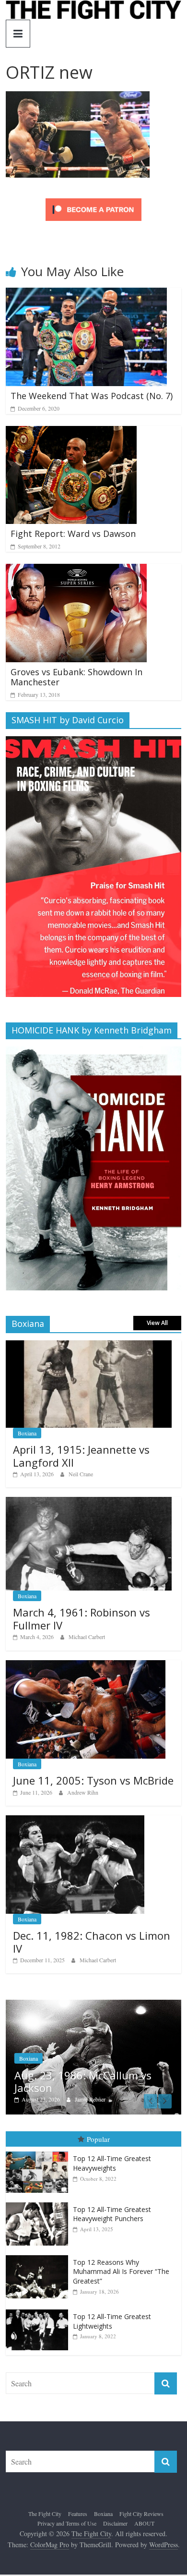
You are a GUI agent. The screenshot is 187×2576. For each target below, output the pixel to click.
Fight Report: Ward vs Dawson (73, 534)
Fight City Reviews (141, 2515)
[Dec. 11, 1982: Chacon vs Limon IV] (75, 1820)
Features (78, 2515)
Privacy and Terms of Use (67, 2524)
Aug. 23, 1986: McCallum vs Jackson (72, 2081)
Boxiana (27, 1433)
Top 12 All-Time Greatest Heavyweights (112, 2165)
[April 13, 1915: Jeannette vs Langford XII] (89, 1345)
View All (157, 1323)
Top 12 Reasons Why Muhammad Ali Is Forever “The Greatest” (121, 2272)
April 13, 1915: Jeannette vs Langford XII (81, 1456)
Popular (98, 2140)
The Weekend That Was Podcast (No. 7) (92, 396)
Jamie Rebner (79, 2099)
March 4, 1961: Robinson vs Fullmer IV (82, 1618)
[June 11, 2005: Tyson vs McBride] (86, 1665)
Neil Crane (81, 1474)
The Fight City (45, 2515)
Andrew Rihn (83, 1792)
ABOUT (144, 2524)
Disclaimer (115, 2524)
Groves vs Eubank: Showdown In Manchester (76, 677)
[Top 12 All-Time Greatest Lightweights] (39, 2311)
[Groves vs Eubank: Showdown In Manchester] (76, 570)
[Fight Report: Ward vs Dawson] (71, 432)
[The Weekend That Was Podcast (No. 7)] (86, 294)
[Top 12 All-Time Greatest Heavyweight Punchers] (39, 2204)
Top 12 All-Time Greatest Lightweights (112, 2322)
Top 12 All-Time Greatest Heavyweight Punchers (112, 2215)
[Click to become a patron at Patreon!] (93, 200)
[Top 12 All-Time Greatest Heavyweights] (39, 2153)
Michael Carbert (87, 1637)
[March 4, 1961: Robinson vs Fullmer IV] (89, 1502)
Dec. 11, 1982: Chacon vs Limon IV (92, 1942)
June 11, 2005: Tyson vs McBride (93, 1780)
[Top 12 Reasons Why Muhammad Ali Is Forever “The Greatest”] (39, 2256)
